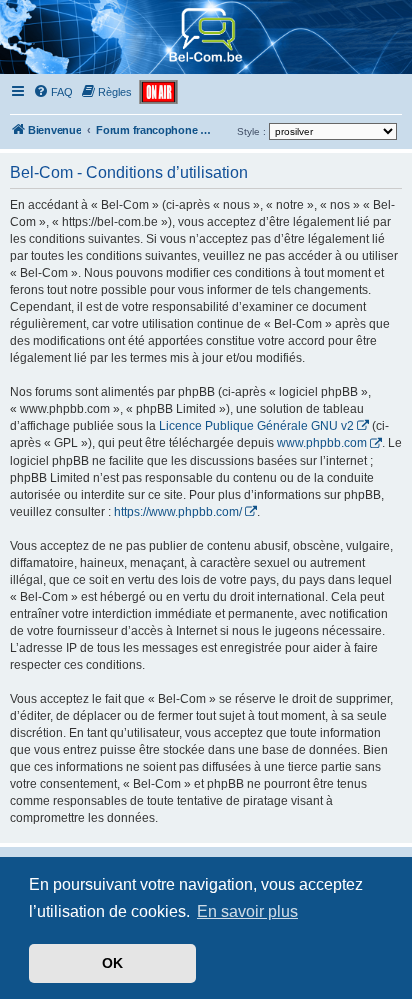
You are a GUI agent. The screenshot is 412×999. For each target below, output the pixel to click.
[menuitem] (53, 92)
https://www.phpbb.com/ (178, 512)
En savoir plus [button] (247, 911)
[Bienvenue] (206, 64)
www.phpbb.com (322, 443)
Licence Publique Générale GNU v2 (256, 426)
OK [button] (112, 963)
